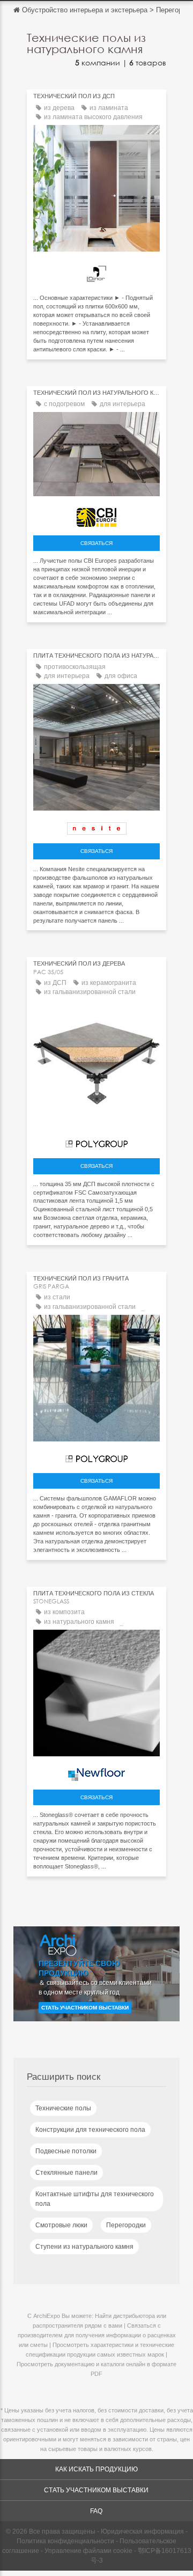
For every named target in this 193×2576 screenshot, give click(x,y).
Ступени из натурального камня (84, 2247)
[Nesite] (96, 826)
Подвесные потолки (66, 2151)
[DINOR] (96, 271)
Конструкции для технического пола (90, 2130)
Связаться (96, 543)
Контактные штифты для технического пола (95, 2199)
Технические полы (63, 2108)
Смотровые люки (61, 2225)
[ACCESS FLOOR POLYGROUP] (96, 1141)
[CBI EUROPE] (96, 515)
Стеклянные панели (66, 2173)
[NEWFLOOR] (96, 1772)
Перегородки (126, 2225)
